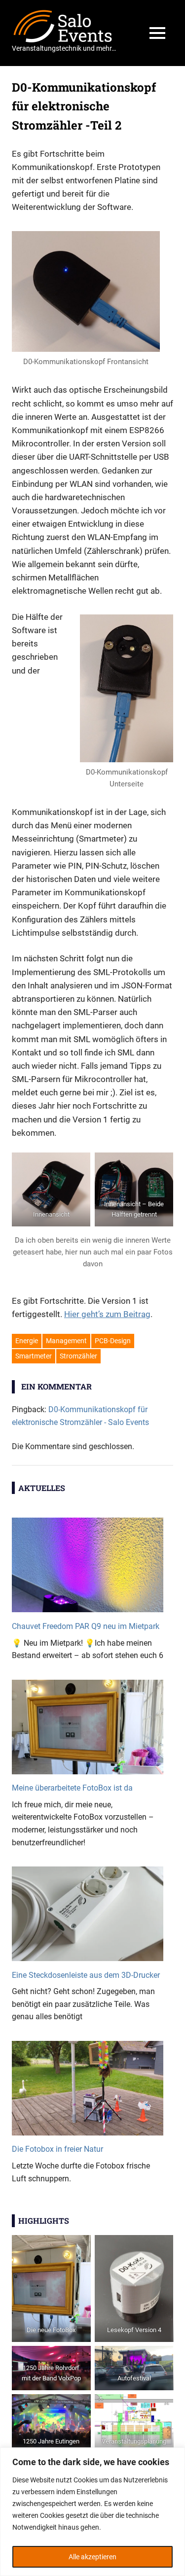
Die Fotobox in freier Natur (57, 2149)
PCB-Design (113, 1341)
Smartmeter (34, 1356)
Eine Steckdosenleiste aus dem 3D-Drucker (86, 1975)
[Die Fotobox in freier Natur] (88, 2092)
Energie (27, 1341)
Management (66, 1341)
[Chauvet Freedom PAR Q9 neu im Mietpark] (88, 1569)
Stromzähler (78, 1356)
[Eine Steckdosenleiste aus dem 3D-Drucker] (88, 1917)
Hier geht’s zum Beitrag (107, 1314)
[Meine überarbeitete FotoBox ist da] (88, 1731)
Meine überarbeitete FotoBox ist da (72, 1788)
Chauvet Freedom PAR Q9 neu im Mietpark (86, 1626)
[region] (92, 2512)
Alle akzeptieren (92, 2557)
